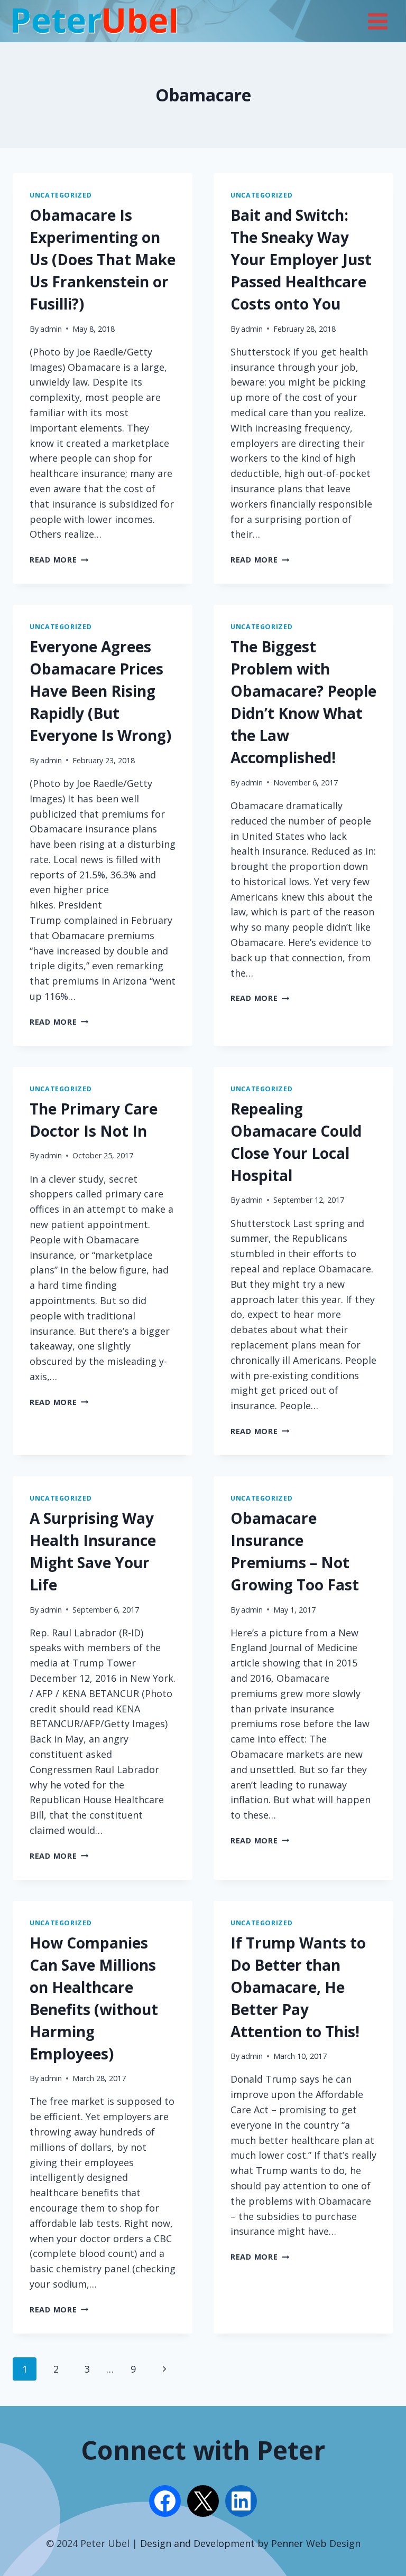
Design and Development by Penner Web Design (250, 2543)
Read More (59, 560)
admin (51, 329)
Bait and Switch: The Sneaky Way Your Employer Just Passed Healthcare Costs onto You (301, 259)
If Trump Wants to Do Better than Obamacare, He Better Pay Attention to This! (298, 1987)
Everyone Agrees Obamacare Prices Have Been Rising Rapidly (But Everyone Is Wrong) (100, 691)
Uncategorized (61, 195)
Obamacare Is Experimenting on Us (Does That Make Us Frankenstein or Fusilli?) (103, 259)
